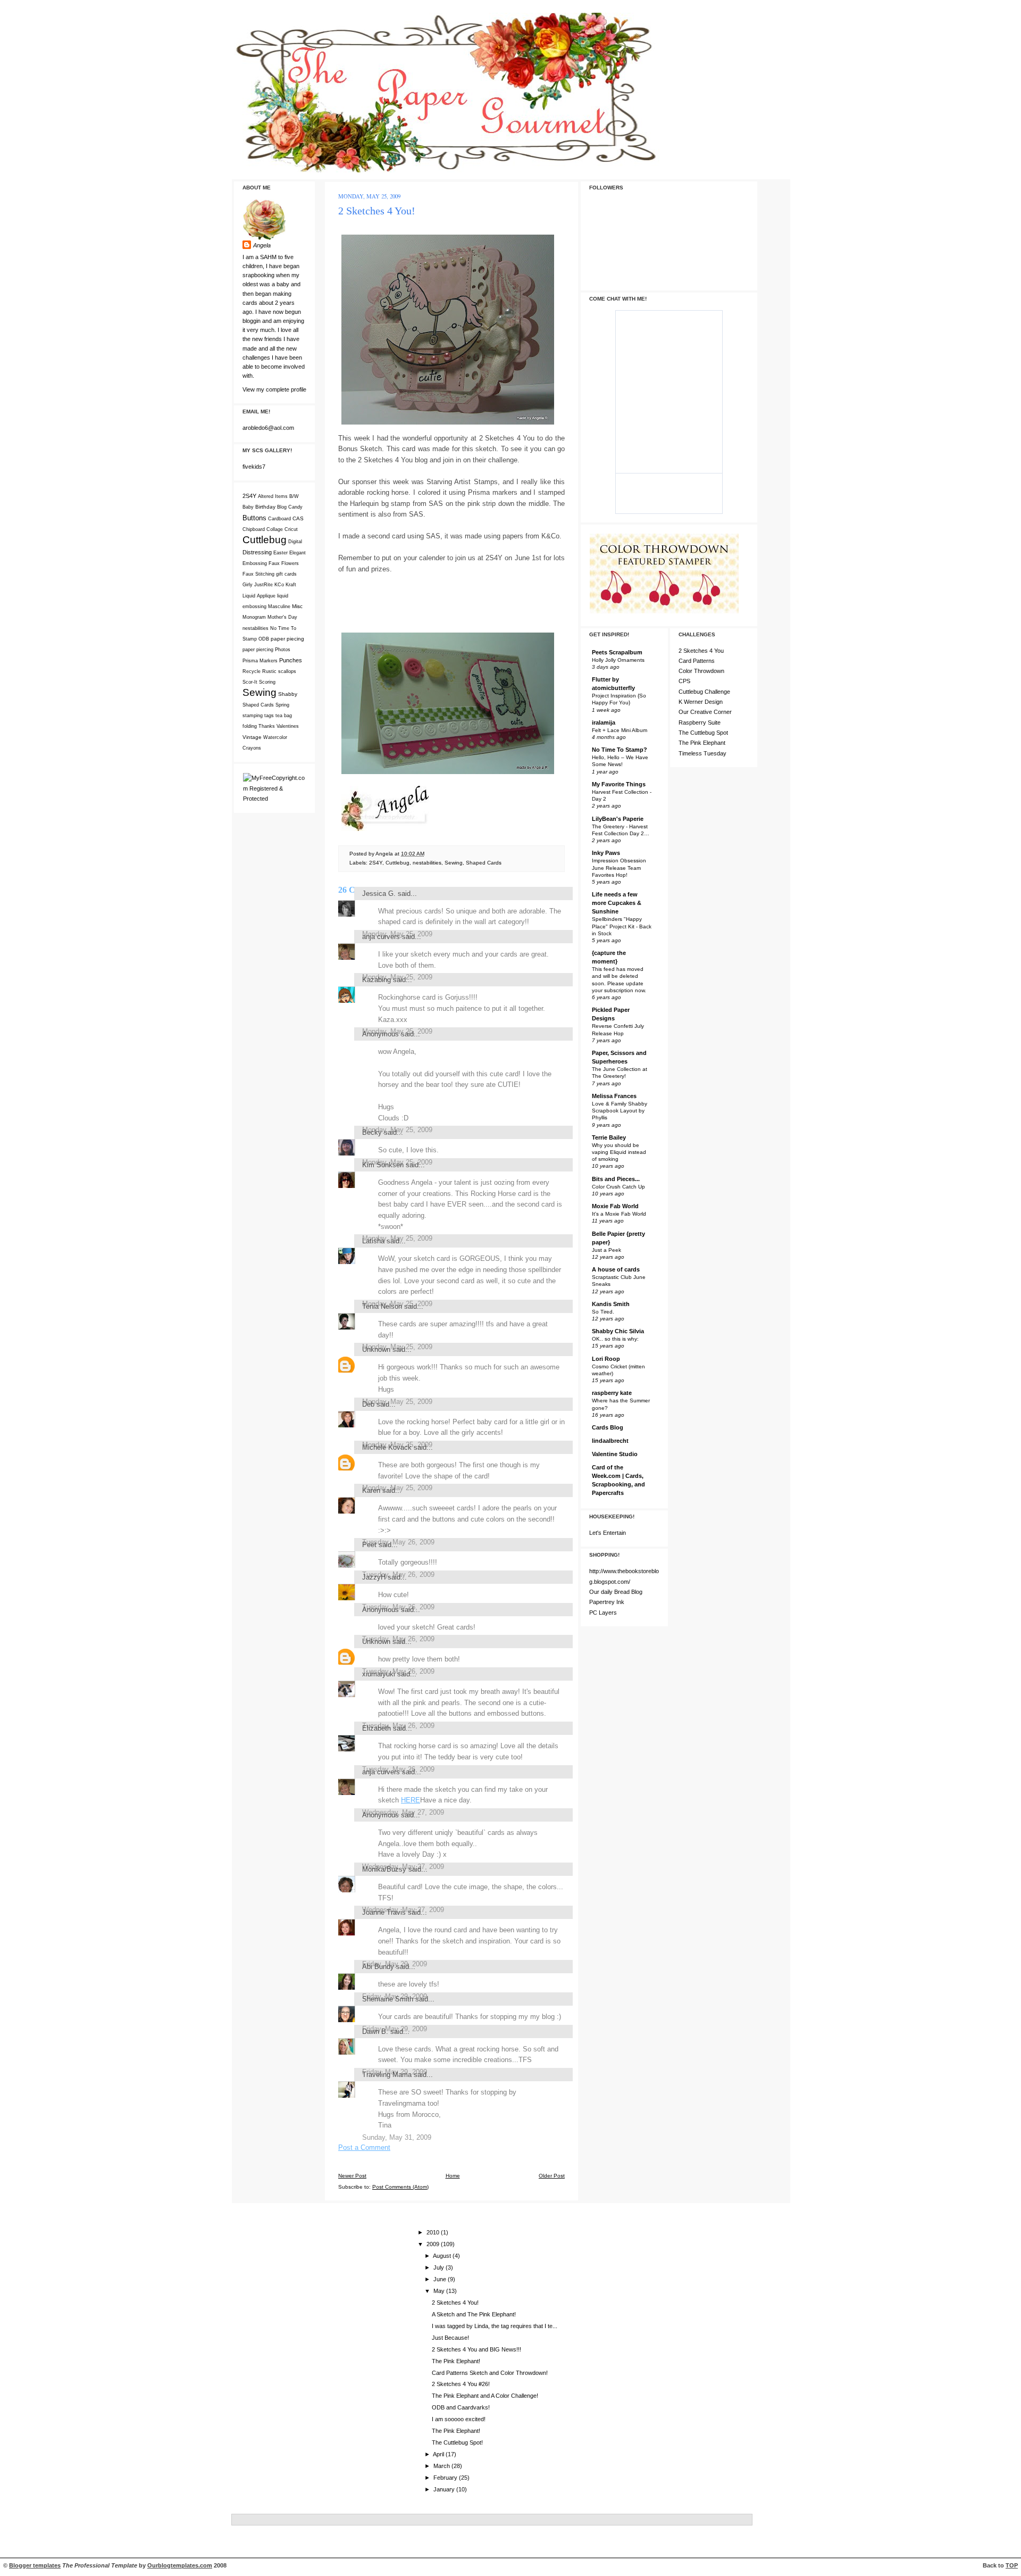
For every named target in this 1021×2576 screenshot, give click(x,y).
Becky (372, 1132)
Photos (283, 650)
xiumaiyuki (379, 1674)
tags (269, 716)
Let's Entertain (608, 1533)
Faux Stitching (258, 574)
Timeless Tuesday (702, 753)
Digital (295, 542)
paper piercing (258, 650)
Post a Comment (364, 2147)
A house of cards (616, 1269)
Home (453, 2176)
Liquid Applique (259, 596)
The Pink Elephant (702, 743)
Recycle (252, 671)
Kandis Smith (611, 1304)
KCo (279, 585)
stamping (253, 716)
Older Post (552, 2176)
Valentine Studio (615, 1454)
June (441, 2279)
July (440, 2267)
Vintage (252, 737)
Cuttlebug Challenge (704, 692)
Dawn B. (375, 2031)
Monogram (254, 617)
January (445, 2489)
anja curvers (381, 937)
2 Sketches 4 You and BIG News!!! (476, 2349)
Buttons (254, 518)
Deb (368, 1404)
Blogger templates (35, 2565)
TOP (1012, 2565)
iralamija (604, 722)
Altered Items (273, 496)
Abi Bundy (378, 1967)
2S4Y (249, 496)
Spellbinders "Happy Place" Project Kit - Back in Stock (622, 926)
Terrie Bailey (609, 1137)
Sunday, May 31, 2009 (397, 2137)
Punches (291, 660)
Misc (297, 606)
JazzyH (374, 1577)
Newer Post (352, 2176)
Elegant (298, 553)
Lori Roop (606, 1359)
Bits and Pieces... (616, 1179)
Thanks (267, 726)
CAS (298, 518)
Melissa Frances (614, 1096)
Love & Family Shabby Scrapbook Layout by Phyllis (620, 1111)
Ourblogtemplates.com (180, 2565)
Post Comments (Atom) (400, 2187)
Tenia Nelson (382, 1306)
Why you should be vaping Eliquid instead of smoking (619, 1152)
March (442, 2466)
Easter (281, 553)
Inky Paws (606, 853)
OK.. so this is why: (615, 1339)
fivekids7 (254, 467)
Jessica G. (379, 894)
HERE (411, 1800)
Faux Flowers (284, 563)
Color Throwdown (701, 671)
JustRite (263, 585)
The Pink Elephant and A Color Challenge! (485, 2396)
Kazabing (376, 980)
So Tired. (603, 1312)
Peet (369, 1545)
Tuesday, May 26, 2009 (398, 1542)
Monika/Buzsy (384, 1869)
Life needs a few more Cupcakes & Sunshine (617, 903)
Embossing (255, 563)
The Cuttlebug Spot (703, 733)
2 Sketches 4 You (701, 651)
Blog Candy (290, 507)
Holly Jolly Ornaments (618, 660)
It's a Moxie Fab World (619, 1214)
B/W (294, 496)
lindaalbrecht (610, 1441)
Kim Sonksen (383, 1165)
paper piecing (287, 639)
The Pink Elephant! (456, 2361)
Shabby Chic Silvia (618, 1331)
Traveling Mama (387, 2075)
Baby (248, 507)
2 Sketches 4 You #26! (461, 2384)
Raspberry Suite (700, 722)
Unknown (376, 1349)
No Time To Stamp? (620, 750)
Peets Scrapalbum (617, 652)
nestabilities (256, 628)
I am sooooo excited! (459, 2419)
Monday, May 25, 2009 (397, 1402)
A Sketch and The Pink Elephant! (474, 2314)
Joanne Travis (384, 1912)
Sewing (260, 692)
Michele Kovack (387, 1447)
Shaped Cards (258, 705)
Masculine (279, 606)
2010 (434, 2232)
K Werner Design (701, 702)
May (440, 2291)
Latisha (373, 1241)
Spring (282, 705)
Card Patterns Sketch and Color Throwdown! (490, 2373)
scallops (287, 671)
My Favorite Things (619, 784)
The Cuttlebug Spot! (457, 2442)
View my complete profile (274, 389)
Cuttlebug (265, 540)
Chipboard (254, 529)
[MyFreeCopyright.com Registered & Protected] (274, 799)
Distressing (257, 552)
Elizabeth (376, 1728)
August (443, 2256)
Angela (262, 245)
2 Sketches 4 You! (377, 211)
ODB (264, 639)
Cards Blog (608, 1427)
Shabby (288, 694)
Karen (371, 1490)
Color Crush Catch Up (618, 1187)
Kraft (291, 585)
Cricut (291, 529)
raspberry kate (612, 1393)
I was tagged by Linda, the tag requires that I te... (495, 2326)
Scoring (267, 682)
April (439, 2454)
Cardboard (279, 519)
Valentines (288, 726)
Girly (248, 585)
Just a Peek (606, 1250)
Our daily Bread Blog (616, 1592)
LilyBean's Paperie (618, 819)
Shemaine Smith (388, 1999)
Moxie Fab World (615, 1206)
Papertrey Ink (607, 1602)
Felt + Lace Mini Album (620, 730)
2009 (434, 2244)
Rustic (269, 671)
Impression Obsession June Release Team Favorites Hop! (619, 867)
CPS (684, 681)
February (446, 2478)
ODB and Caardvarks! (461, 2407)
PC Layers (603, 1613)
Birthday (265, 507)
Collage (275, 529)
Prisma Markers (260, 661)
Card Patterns (697, 661)
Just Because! (450, 2338)
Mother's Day (282, 617)
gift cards (286, 574)
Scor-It (250, 682)
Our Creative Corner (705, 712)
